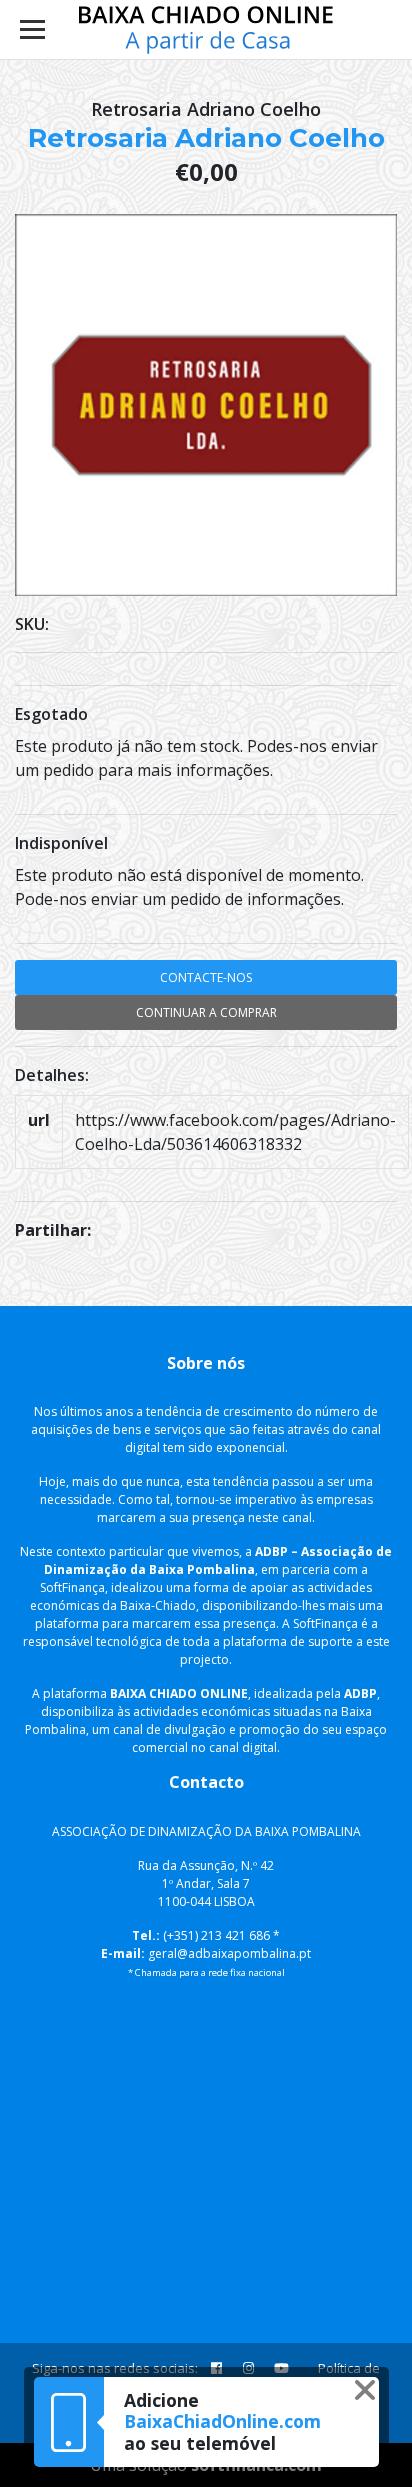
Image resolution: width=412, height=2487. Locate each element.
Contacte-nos (206, 977)
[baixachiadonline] (206, 30)
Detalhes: (52, 1075)
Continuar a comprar (206, 1012)
